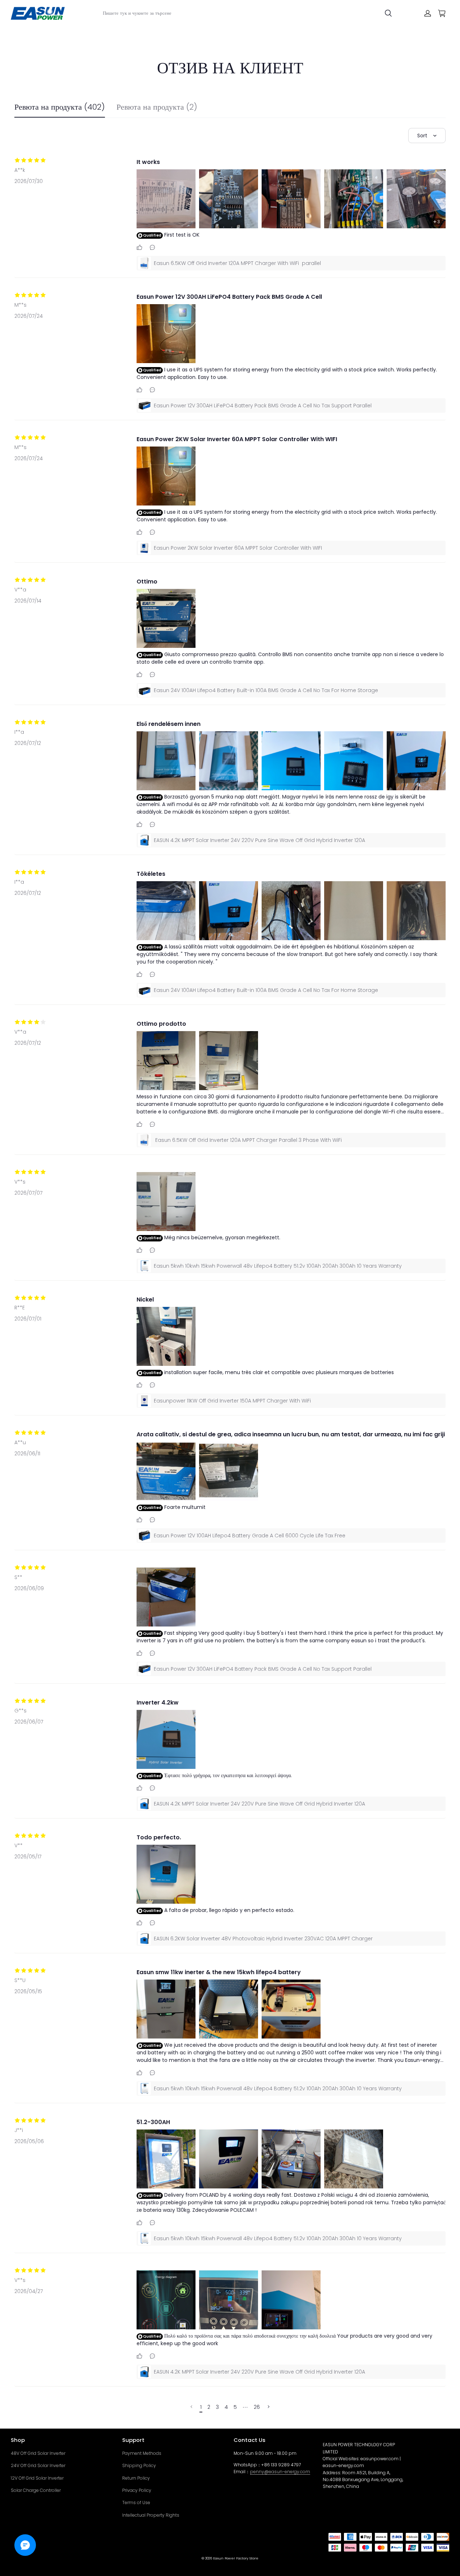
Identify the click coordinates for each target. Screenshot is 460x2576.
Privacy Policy (137, 2490)
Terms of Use (136, 2502)
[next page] (245, 2407)
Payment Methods (142, 2453)
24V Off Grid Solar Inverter (38, 2465)
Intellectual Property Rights (151, 2515)
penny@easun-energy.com (280, 2472)
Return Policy (136, 2478)
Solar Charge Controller (36, 2490)
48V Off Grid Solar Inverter (38, 2453)
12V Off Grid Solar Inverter (37, 2478)
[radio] (17, 160)
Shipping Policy (139, 2465)
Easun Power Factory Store (236, 2558)
